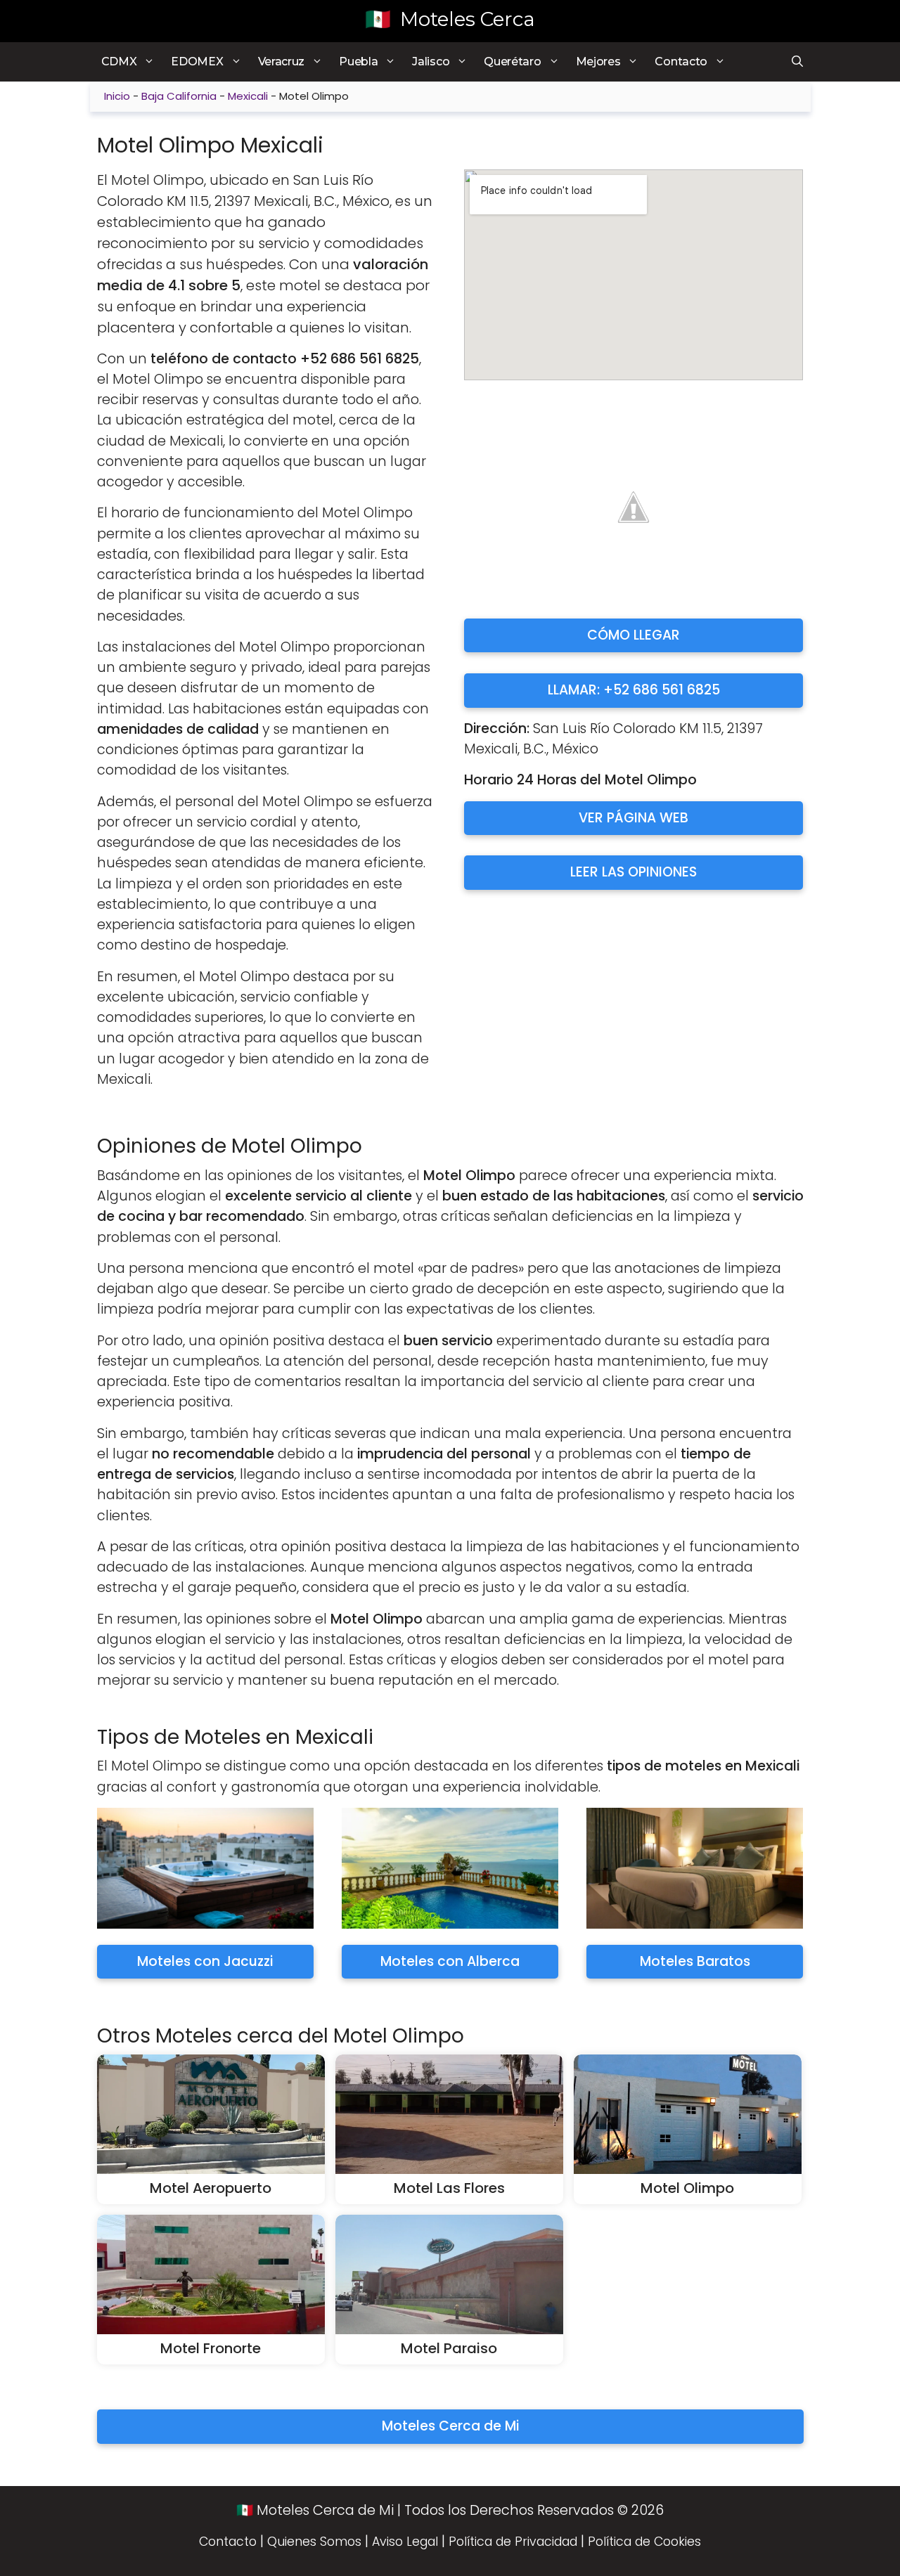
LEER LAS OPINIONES (634, 872)
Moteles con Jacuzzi (205, 1961)
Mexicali (248, 96)
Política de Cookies (644, 2542)
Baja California (179, 96)
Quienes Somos (314, 2542)
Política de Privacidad (513, 2542)
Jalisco (431, 62)
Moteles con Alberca (450, 1961)
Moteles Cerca (468, 19)
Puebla (358, 62)
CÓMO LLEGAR (634, 635)
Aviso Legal (405, 2542)
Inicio (117, 96)
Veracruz (282, 62)
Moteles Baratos (695, 1961)
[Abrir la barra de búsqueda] (796, 62)
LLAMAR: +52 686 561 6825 (634, 690)
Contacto (681, 62)
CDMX (119, 62)
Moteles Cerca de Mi (450, 2426)
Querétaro (512, 62)
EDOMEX (197, 62)
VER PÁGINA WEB (634, 818)
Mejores (598, 62)
